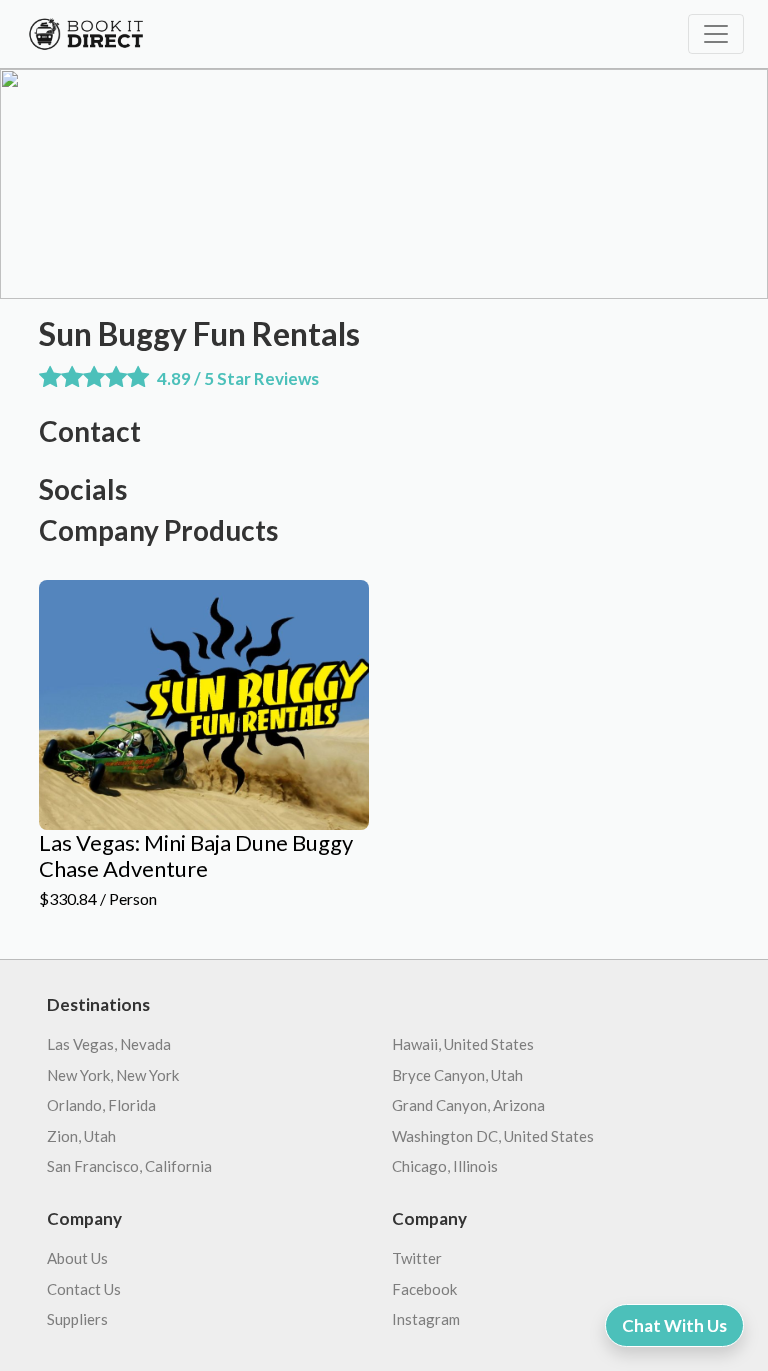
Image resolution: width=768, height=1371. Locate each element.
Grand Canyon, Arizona (468, 1105)
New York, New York (113, 1075)
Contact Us (84, 1289)
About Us (77, 1258)
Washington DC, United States (493, 1136)
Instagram (426, 1319)
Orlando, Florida (101, 1105)
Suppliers (77, 1319)
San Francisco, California (129, 1166)
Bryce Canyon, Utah (457, 1075)
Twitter (417, 1258)
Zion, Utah (81, 1136)
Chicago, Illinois (445, 1166)
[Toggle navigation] (716, 34)
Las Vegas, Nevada (109, 1044)
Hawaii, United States (463, 1044)
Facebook (424, 1289)
